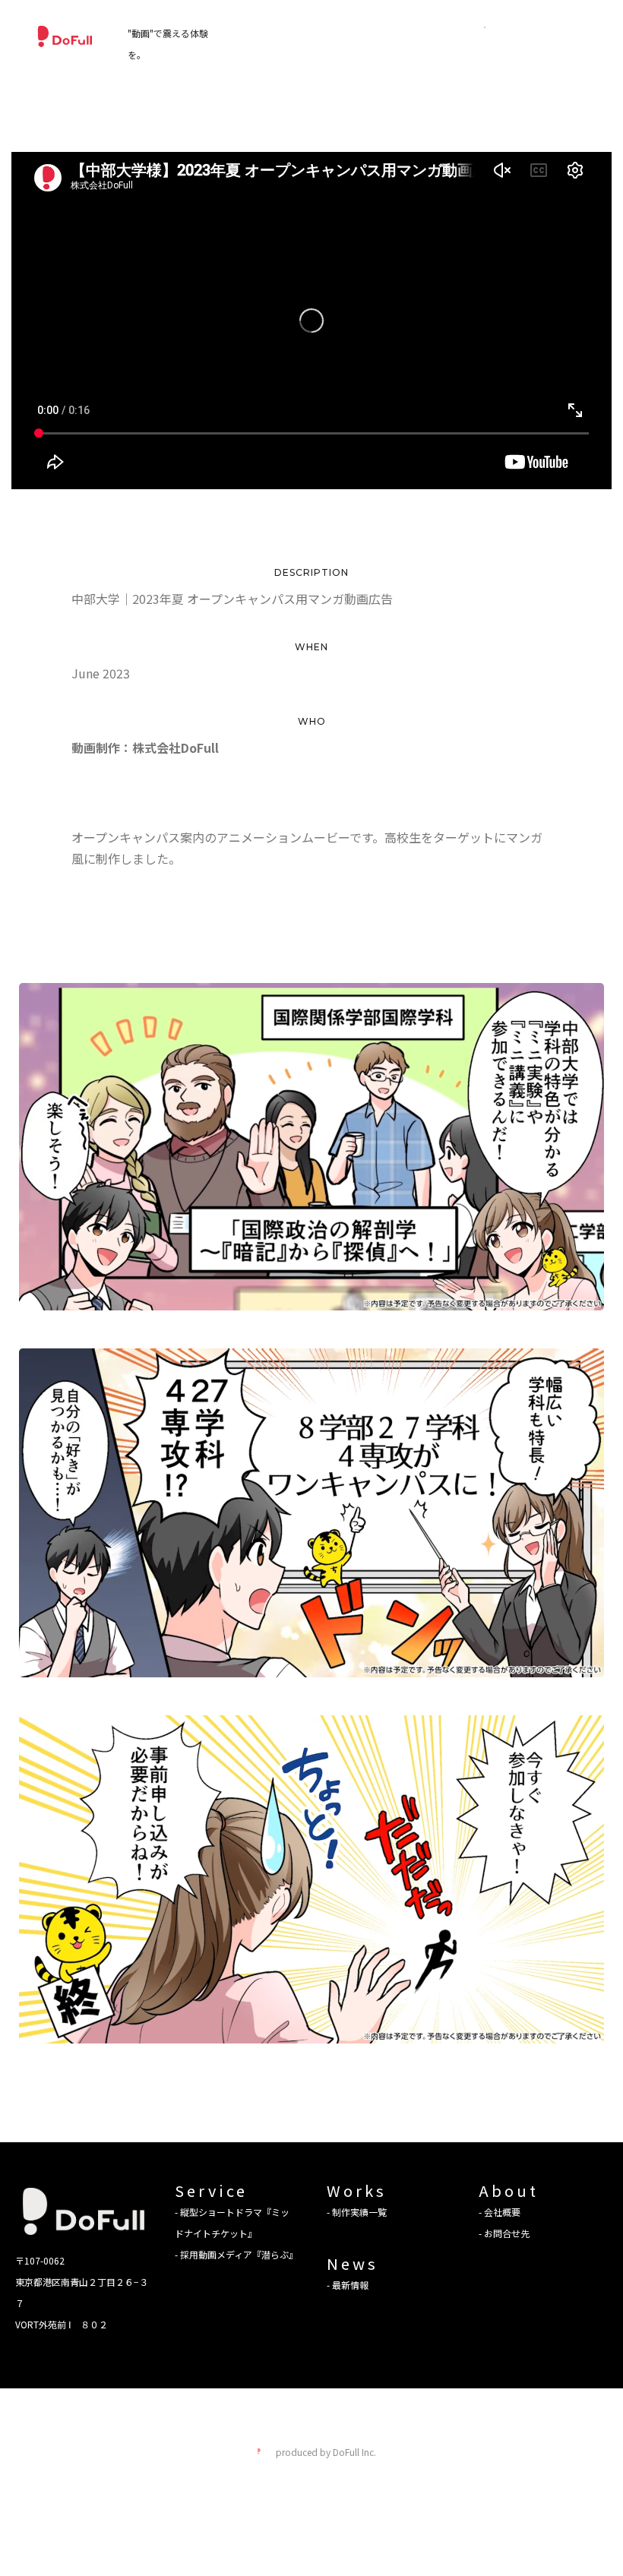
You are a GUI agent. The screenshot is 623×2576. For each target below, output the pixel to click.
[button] (485, 27)
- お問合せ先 (504, 2233)
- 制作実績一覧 (357, 2212)
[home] (65, 36)
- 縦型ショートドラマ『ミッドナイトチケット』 (232, 2222)
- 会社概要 (500, 2212)
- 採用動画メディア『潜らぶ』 (236, 2254)
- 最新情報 (348, 2285)
